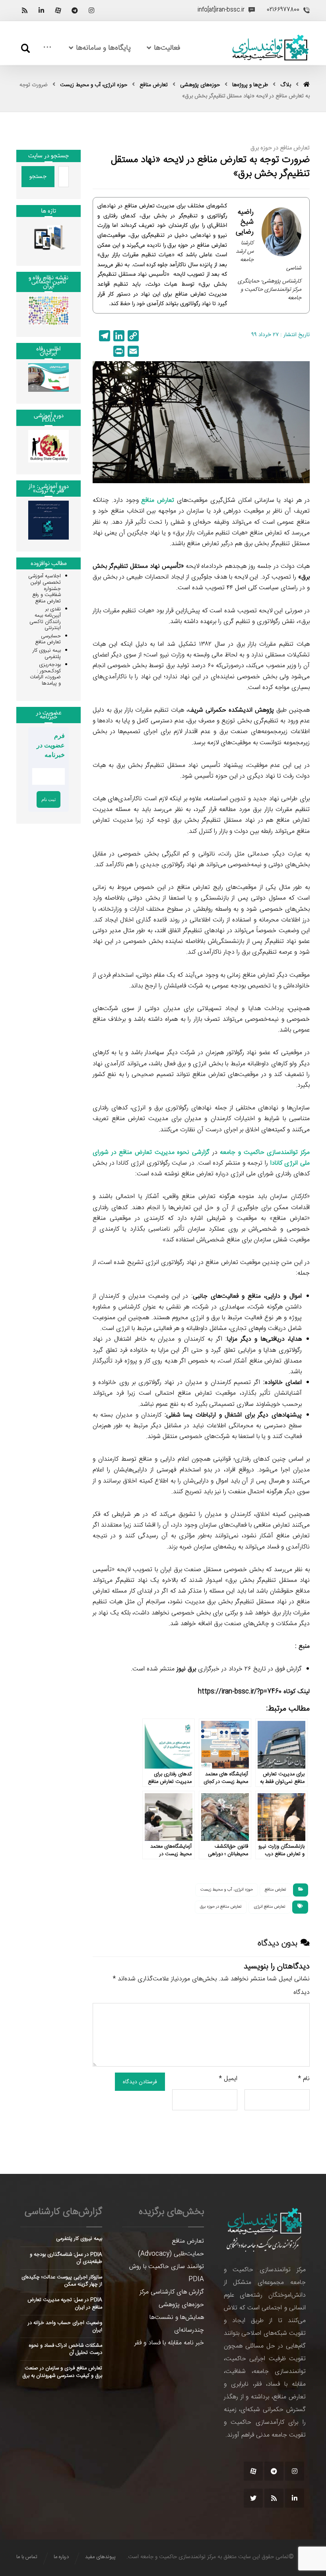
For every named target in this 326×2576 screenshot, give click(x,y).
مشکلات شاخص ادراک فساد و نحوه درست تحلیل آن (66, 2349)
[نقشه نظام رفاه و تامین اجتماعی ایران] (49, 311)
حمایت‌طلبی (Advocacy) (171, 2254)
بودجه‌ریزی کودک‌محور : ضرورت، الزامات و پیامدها (45, 674)
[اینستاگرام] (91, 10)
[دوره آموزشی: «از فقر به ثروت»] (49, 520)
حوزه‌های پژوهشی (181, 2305)
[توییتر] (253, 2498)
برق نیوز (186, 1669)
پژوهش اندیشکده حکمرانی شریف (231, 710)
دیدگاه (302, 1992)
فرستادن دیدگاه (140, 2082)
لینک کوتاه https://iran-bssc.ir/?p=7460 (254, 1692)
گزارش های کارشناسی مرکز (172, 2292)
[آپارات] (58, 10)
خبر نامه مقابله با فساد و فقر (169, 2343)
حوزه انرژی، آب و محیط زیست (227, 1890)
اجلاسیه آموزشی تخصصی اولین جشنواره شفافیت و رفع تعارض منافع (45, 588)
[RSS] (25, 10)
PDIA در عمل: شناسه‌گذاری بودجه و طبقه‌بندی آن (66, 2258)
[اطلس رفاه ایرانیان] (49, 378)
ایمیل (228, 2079)
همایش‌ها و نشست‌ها (177, 2318)
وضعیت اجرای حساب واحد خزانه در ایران (65, 2326)
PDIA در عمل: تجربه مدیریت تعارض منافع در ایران (65, 2303)
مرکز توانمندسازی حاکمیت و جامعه (265, 1153)
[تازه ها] (49, 237)
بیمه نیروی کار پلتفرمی (47, 654)
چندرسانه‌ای (189, 2330)
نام (304, 2079)
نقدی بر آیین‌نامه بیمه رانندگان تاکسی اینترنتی (45, 618)
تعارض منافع (158, 500)
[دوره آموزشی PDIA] (49, 446)
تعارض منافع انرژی (270, 1907)
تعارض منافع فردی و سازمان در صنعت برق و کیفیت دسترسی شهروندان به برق (62, 2372)
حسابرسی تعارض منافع (48, 639)
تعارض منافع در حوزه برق (221, 1907)
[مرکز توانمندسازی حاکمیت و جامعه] (270, 48)
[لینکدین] (41, 10)
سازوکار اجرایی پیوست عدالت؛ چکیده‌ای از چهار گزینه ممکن (62, 2281)
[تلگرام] (75, 10)
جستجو (38, 176)
